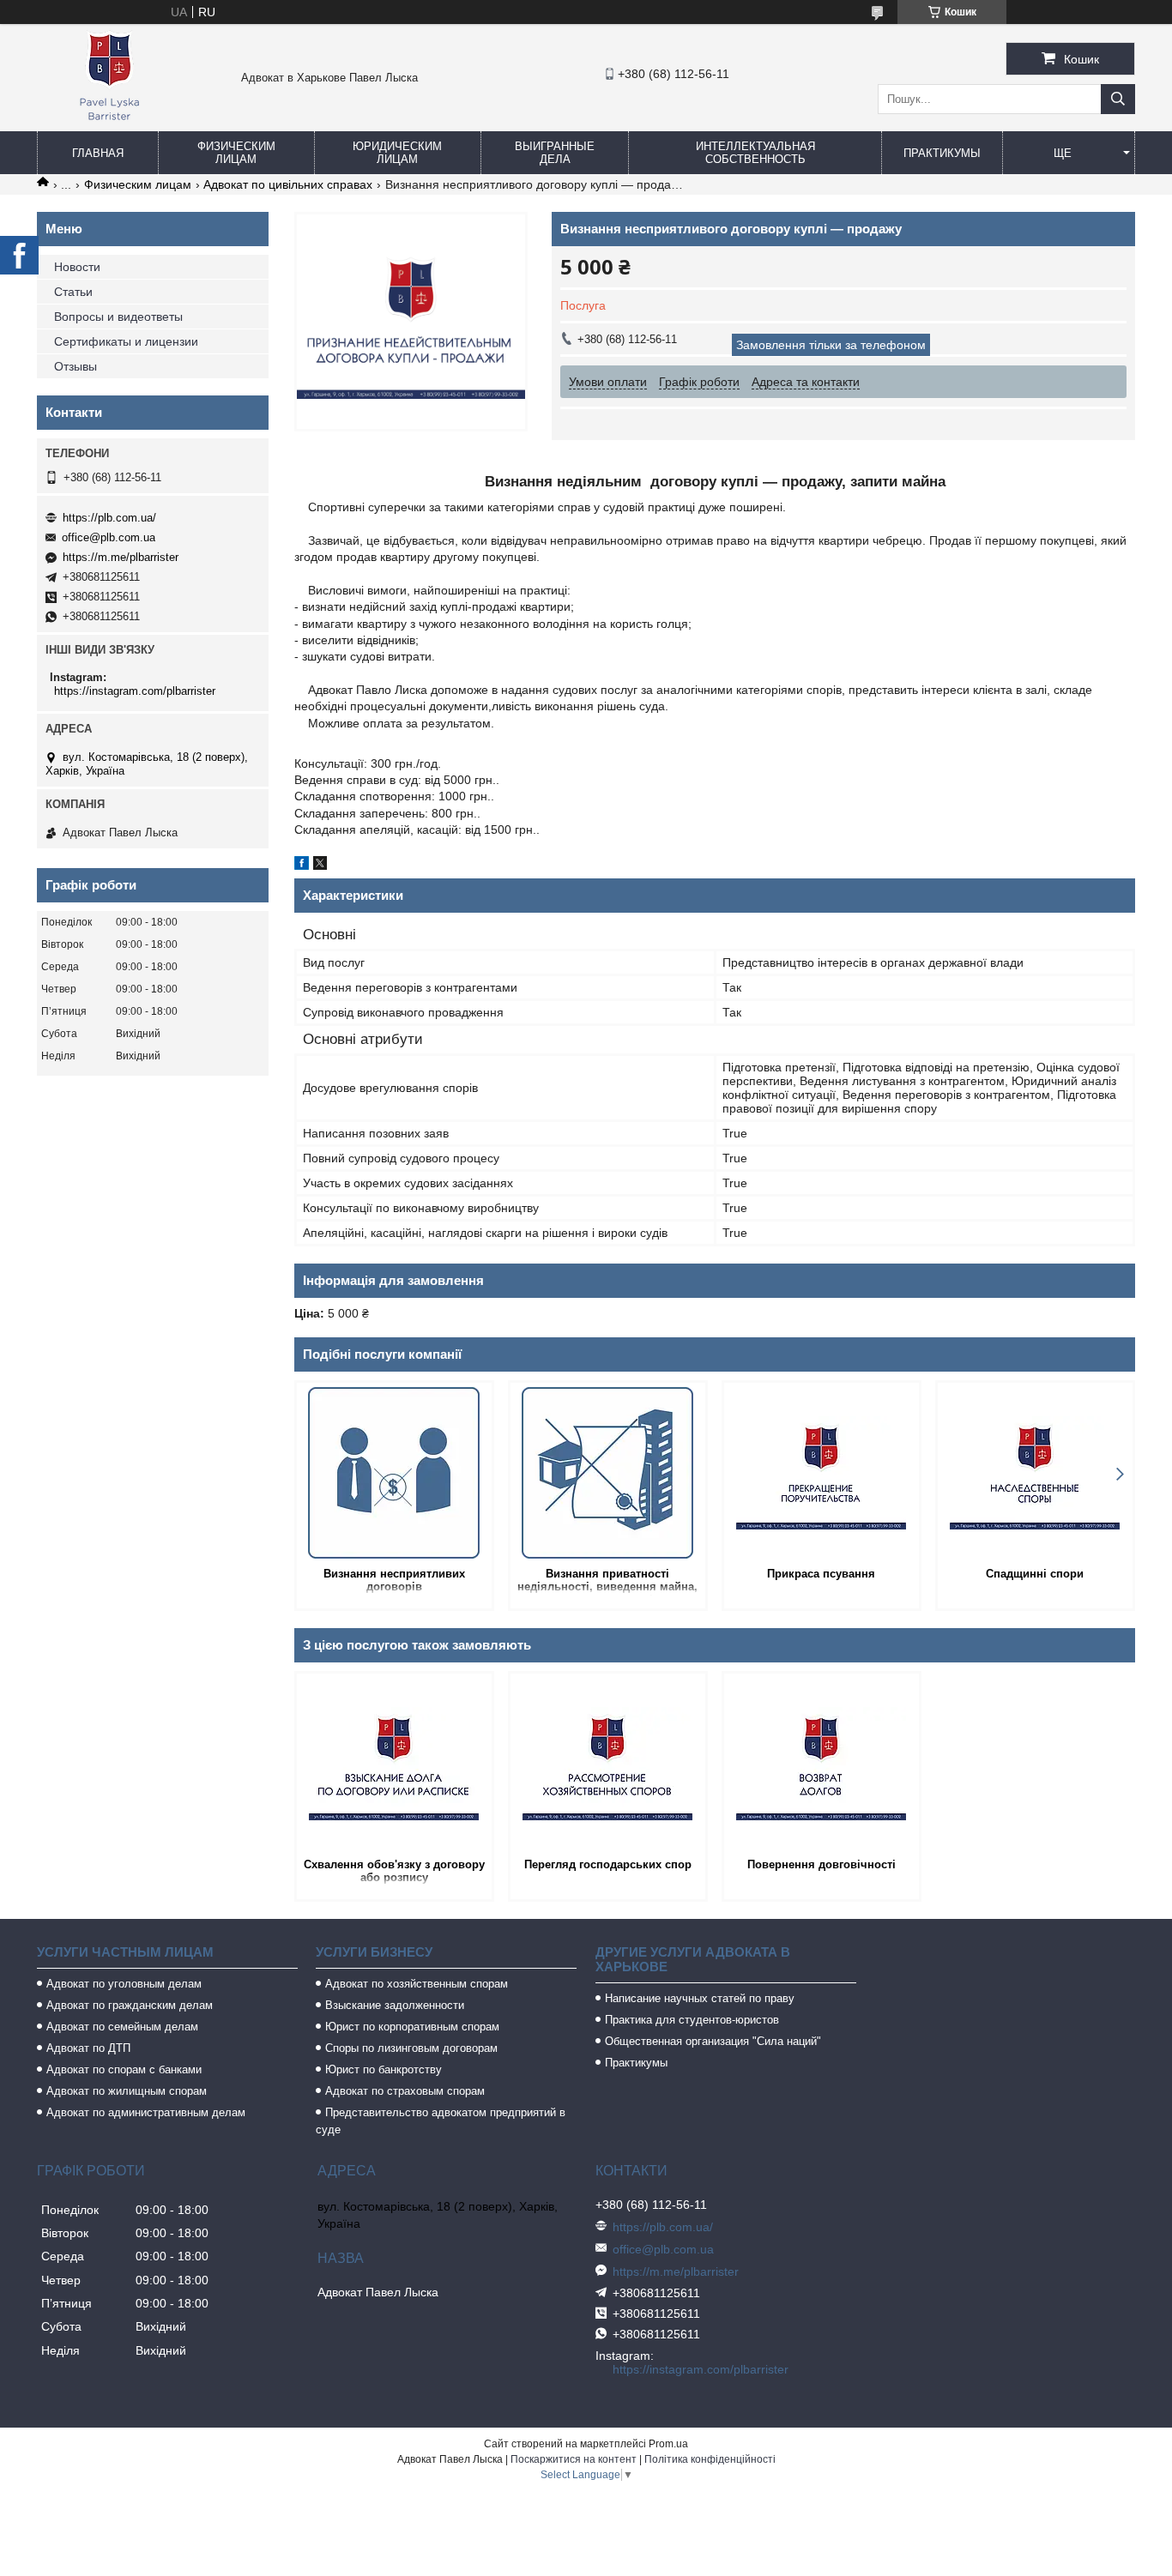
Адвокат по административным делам (146, 2112)
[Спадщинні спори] (1035, 1473)
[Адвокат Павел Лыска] (109, 124)
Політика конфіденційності (710, 2459)
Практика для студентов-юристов (692, 2020)
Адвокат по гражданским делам (130, 2005)
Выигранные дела (555, 153)
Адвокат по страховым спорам (405, 2091)
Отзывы (76, 366)
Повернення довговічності (822, 1864)
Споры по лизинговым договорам (411, 2048)
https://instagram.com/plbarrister (135, 691)
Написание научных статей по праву (700, 1998)
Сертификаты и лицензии (126, 341)
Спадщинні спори (1035, 1574)
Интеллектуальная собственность (755, 153)
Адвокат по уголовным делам (124, 1984)
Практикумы (942, 153)
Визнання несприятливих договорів (394, 1580)
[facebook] (302, 866)
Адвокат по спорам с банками (124, 2069)
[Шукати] (1118, 99)
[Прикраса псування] (822, 1473)
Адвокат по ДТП (88, 2048)
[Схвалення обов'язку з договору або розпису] (394, 1764)
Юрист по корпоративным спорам (412, 2027)
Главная (98, 153)
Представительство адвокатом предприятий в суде (441, 2121)
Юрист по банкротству (384, 2069)
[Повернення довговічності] (822, 1764)
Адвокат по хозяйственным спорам (417, 1984)
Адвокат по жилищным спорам (127, 2091)
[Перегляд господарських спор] (608, 1764)
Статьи (73, 292)
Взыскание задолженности (395, 2005)
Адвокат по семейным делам (122, 2027)
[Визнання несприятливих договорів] (394, 1473)
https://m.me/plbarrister (121, 557)
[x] (320, 866)
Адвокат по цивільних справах (288, 184)
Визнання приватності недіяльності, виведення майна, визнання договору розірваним (607, 1581)
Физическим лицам (236, 153)
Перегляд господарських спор (608, 1864)
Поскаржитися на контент (574, 2459)
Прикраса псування (821, 1574)
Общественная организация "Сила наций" (713, 2041)
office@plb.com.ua (109, 537)
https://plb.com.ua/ (109, 518)
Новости (77, 267)
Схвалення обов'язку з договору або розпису (394, 1871)
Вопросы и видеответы (118, 317)
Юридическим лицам (397, 153)
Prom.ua (668, 2444)
